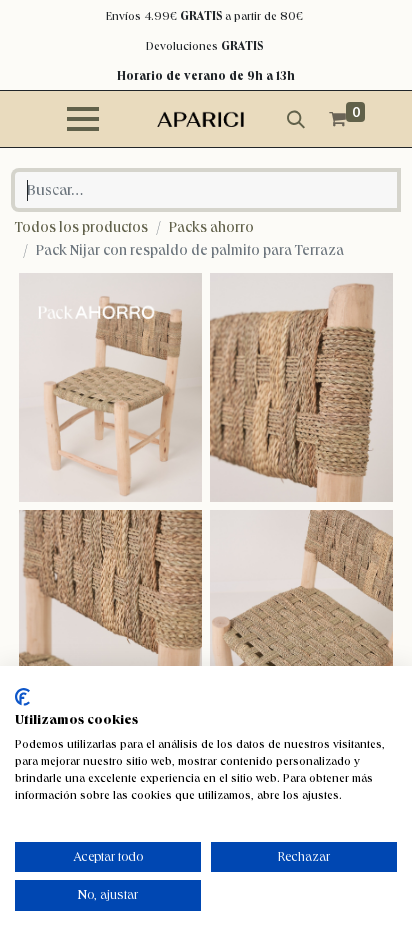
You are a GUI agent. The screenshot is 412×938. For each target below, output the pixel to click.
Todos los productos (81, 227)
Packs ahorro (211, 227)
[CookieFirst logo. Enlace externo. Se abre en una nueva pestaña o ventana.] (22, 697)
